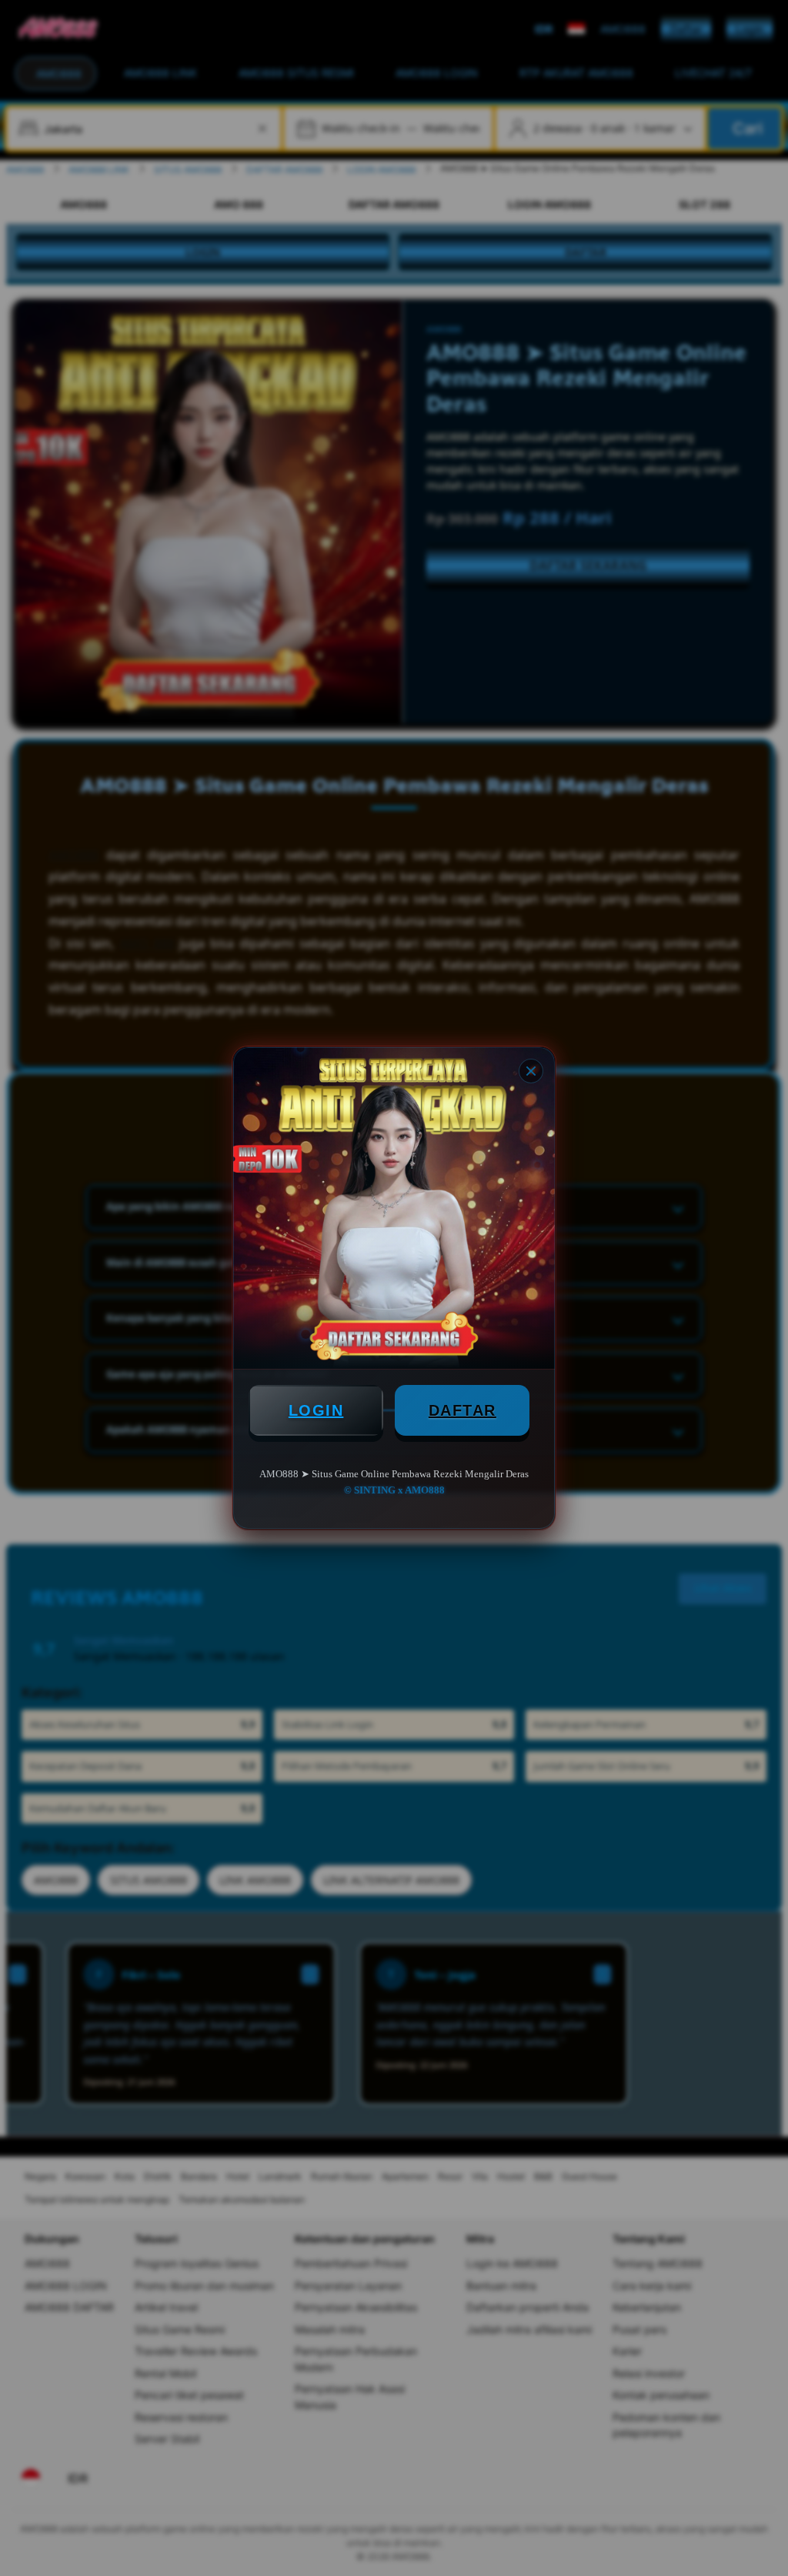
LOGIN (316, 1410)
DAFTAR (462, 1410)
